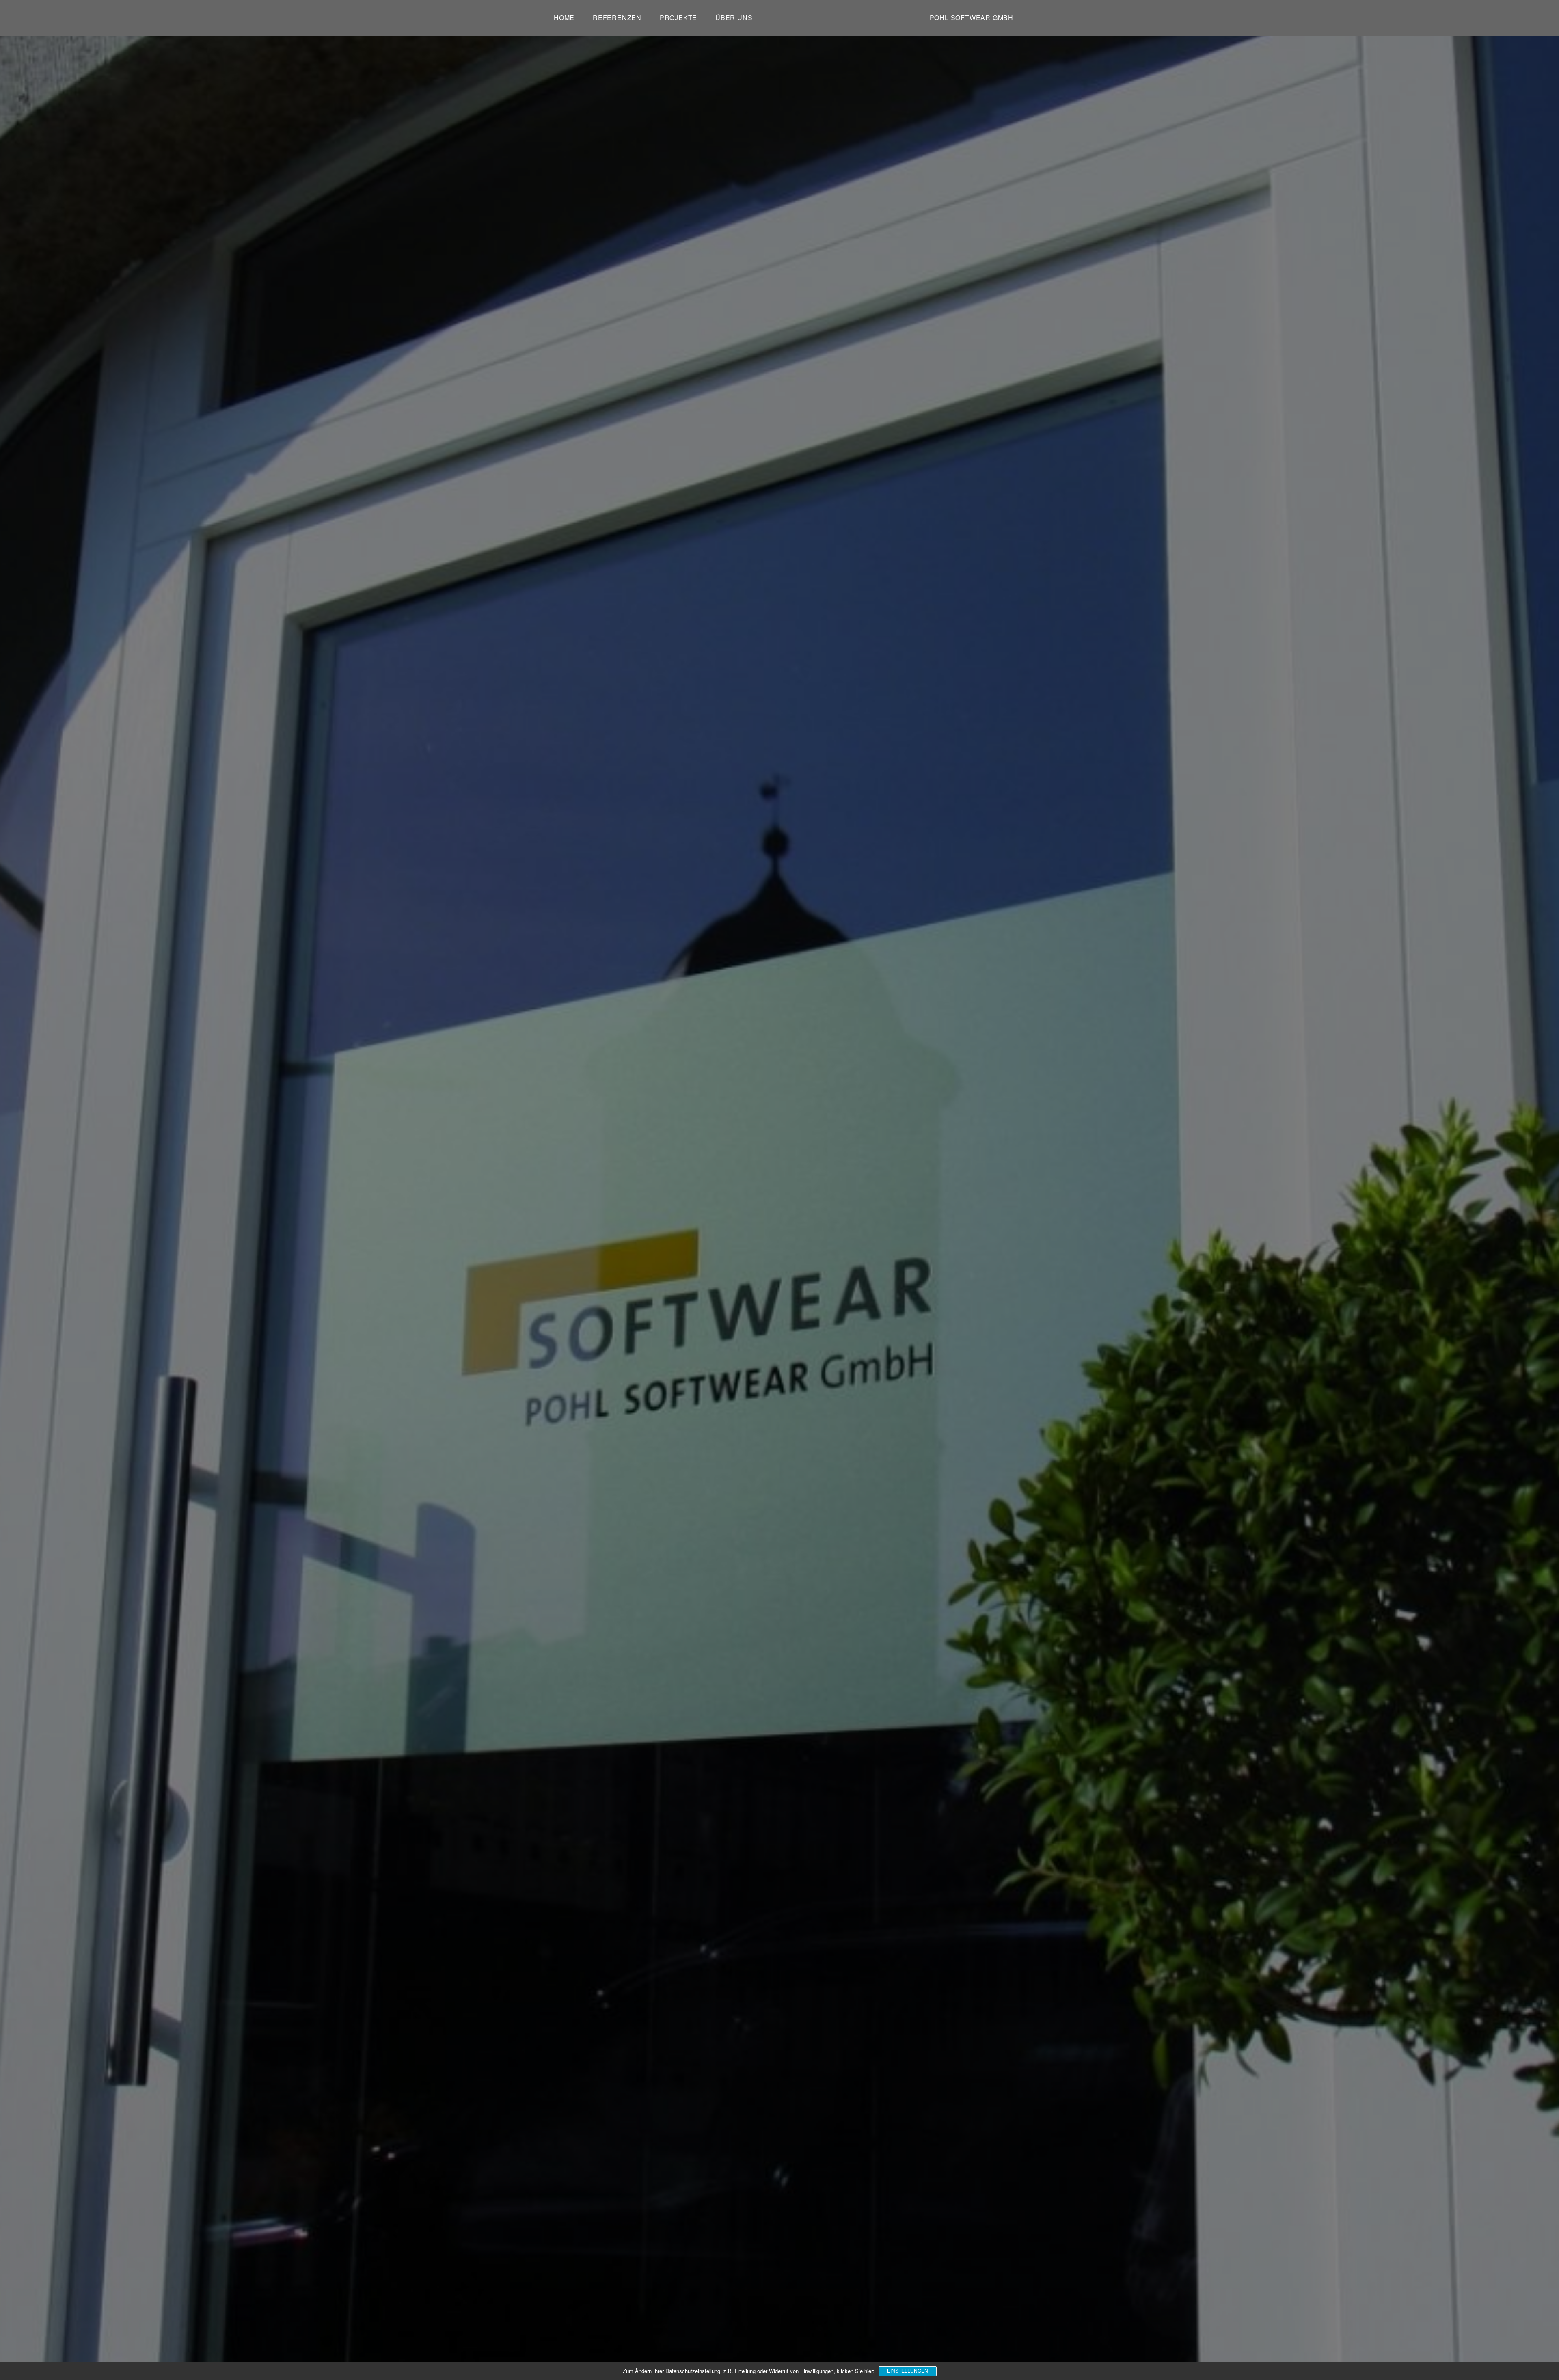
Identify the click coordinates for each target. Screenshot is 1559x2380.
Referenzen (617, 18)
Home (564, 18)
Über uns (734, 18)
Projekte (678, 18)
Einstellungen (908, 2371)
